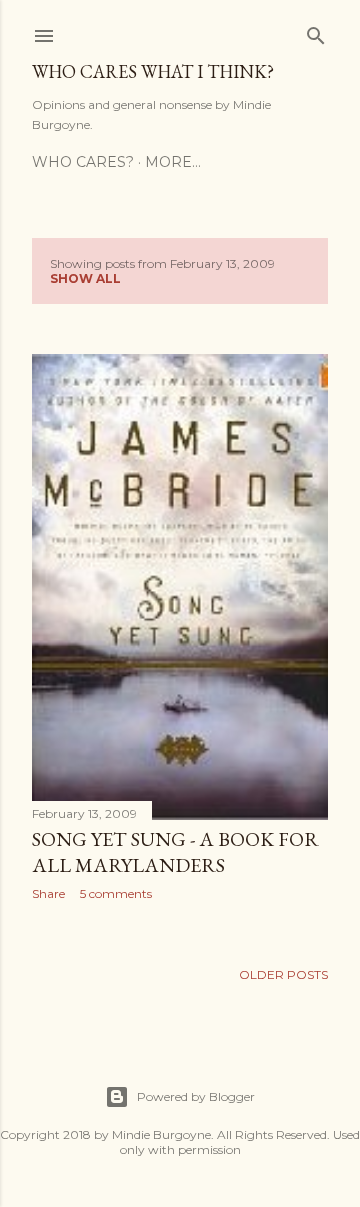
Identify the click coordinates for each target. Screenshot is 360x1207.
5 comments (116, 893)
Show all (85, 278)
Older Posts (283, 974)
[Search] (316, 31)
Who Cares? (83, 162)
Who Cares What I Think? (153, 71)
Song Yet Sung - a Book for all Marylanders (175, 852)
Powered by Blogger (196, 1096)
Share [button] (48, 893)
